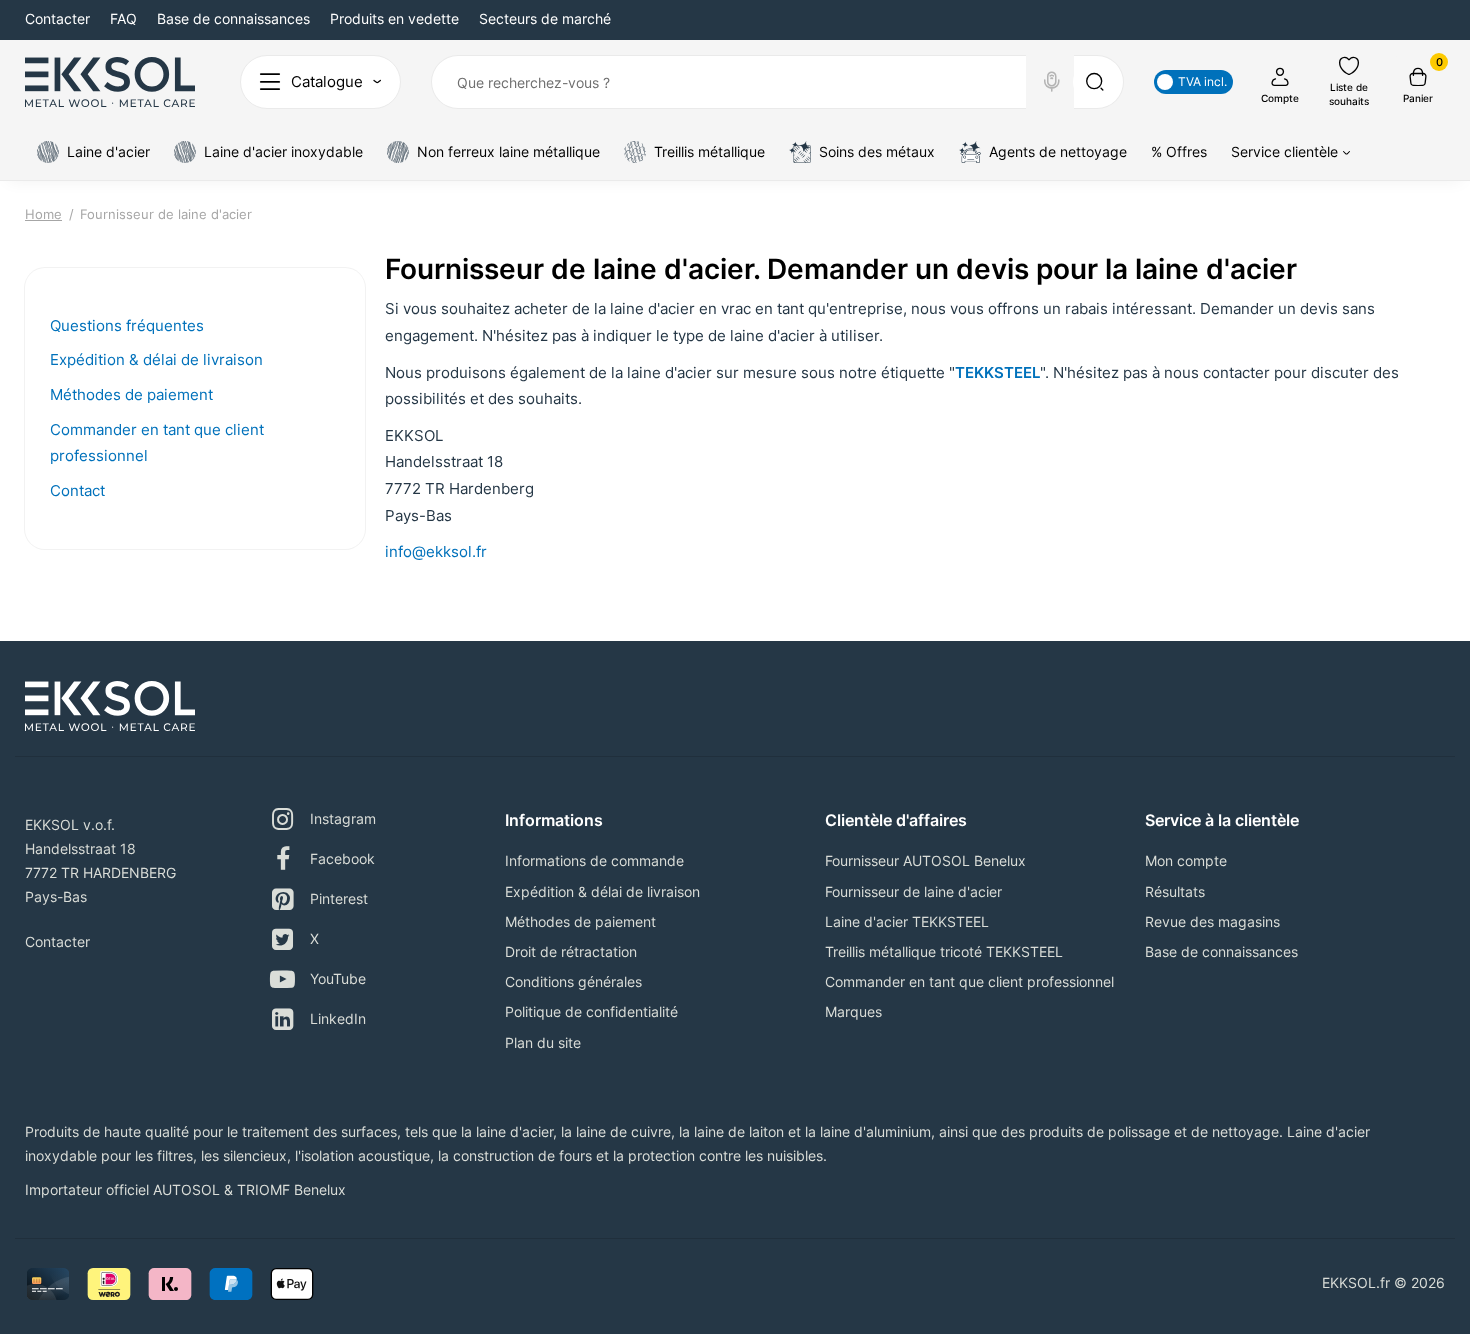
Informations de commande (594, 860)
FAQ (123, 18)
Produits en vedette (394, 18)
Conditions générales (573, 981)
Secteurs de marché (545, 18)
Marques (853, 1011)
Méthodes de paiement (131, 394)
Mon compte (1186, 860)
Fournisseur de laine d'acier (913, 891)
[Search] (1052, 82)
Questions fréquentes (127, 325)
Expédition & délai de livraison (156, 359)
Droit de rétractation (571, 951)
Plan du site (543, 1042)
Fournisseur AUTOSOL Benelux (925, 860)
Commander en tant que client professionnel (969, 981)
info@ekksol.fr (436, 551)
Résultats (1175, 891)
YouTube (338, 978)
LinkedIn (338, 1018)
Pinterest (339, 898)
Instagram (343, 818)
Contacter (57, 18)
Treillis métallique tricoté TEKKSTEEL (944, 951)
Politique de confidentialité (591, 1011)
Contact (77, 490)
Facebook (342, 858)
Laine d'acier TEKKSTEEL (907, 921)
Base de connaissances (233, 18)
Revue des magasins (1212, 921)
